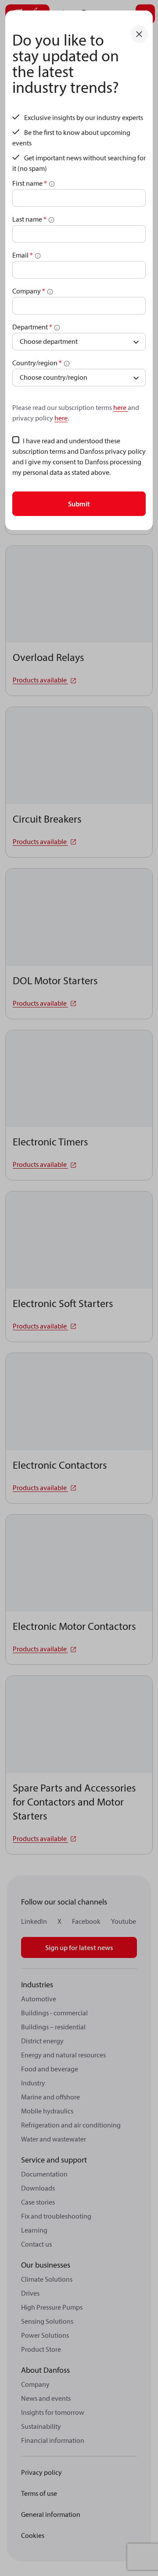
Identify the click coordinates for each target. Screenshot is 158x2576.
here (120, 407)
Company (29, 291)
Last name (29, 219)
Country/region (37, 363)
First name (30, 183)
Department (32, 327)
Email (23, 255)
